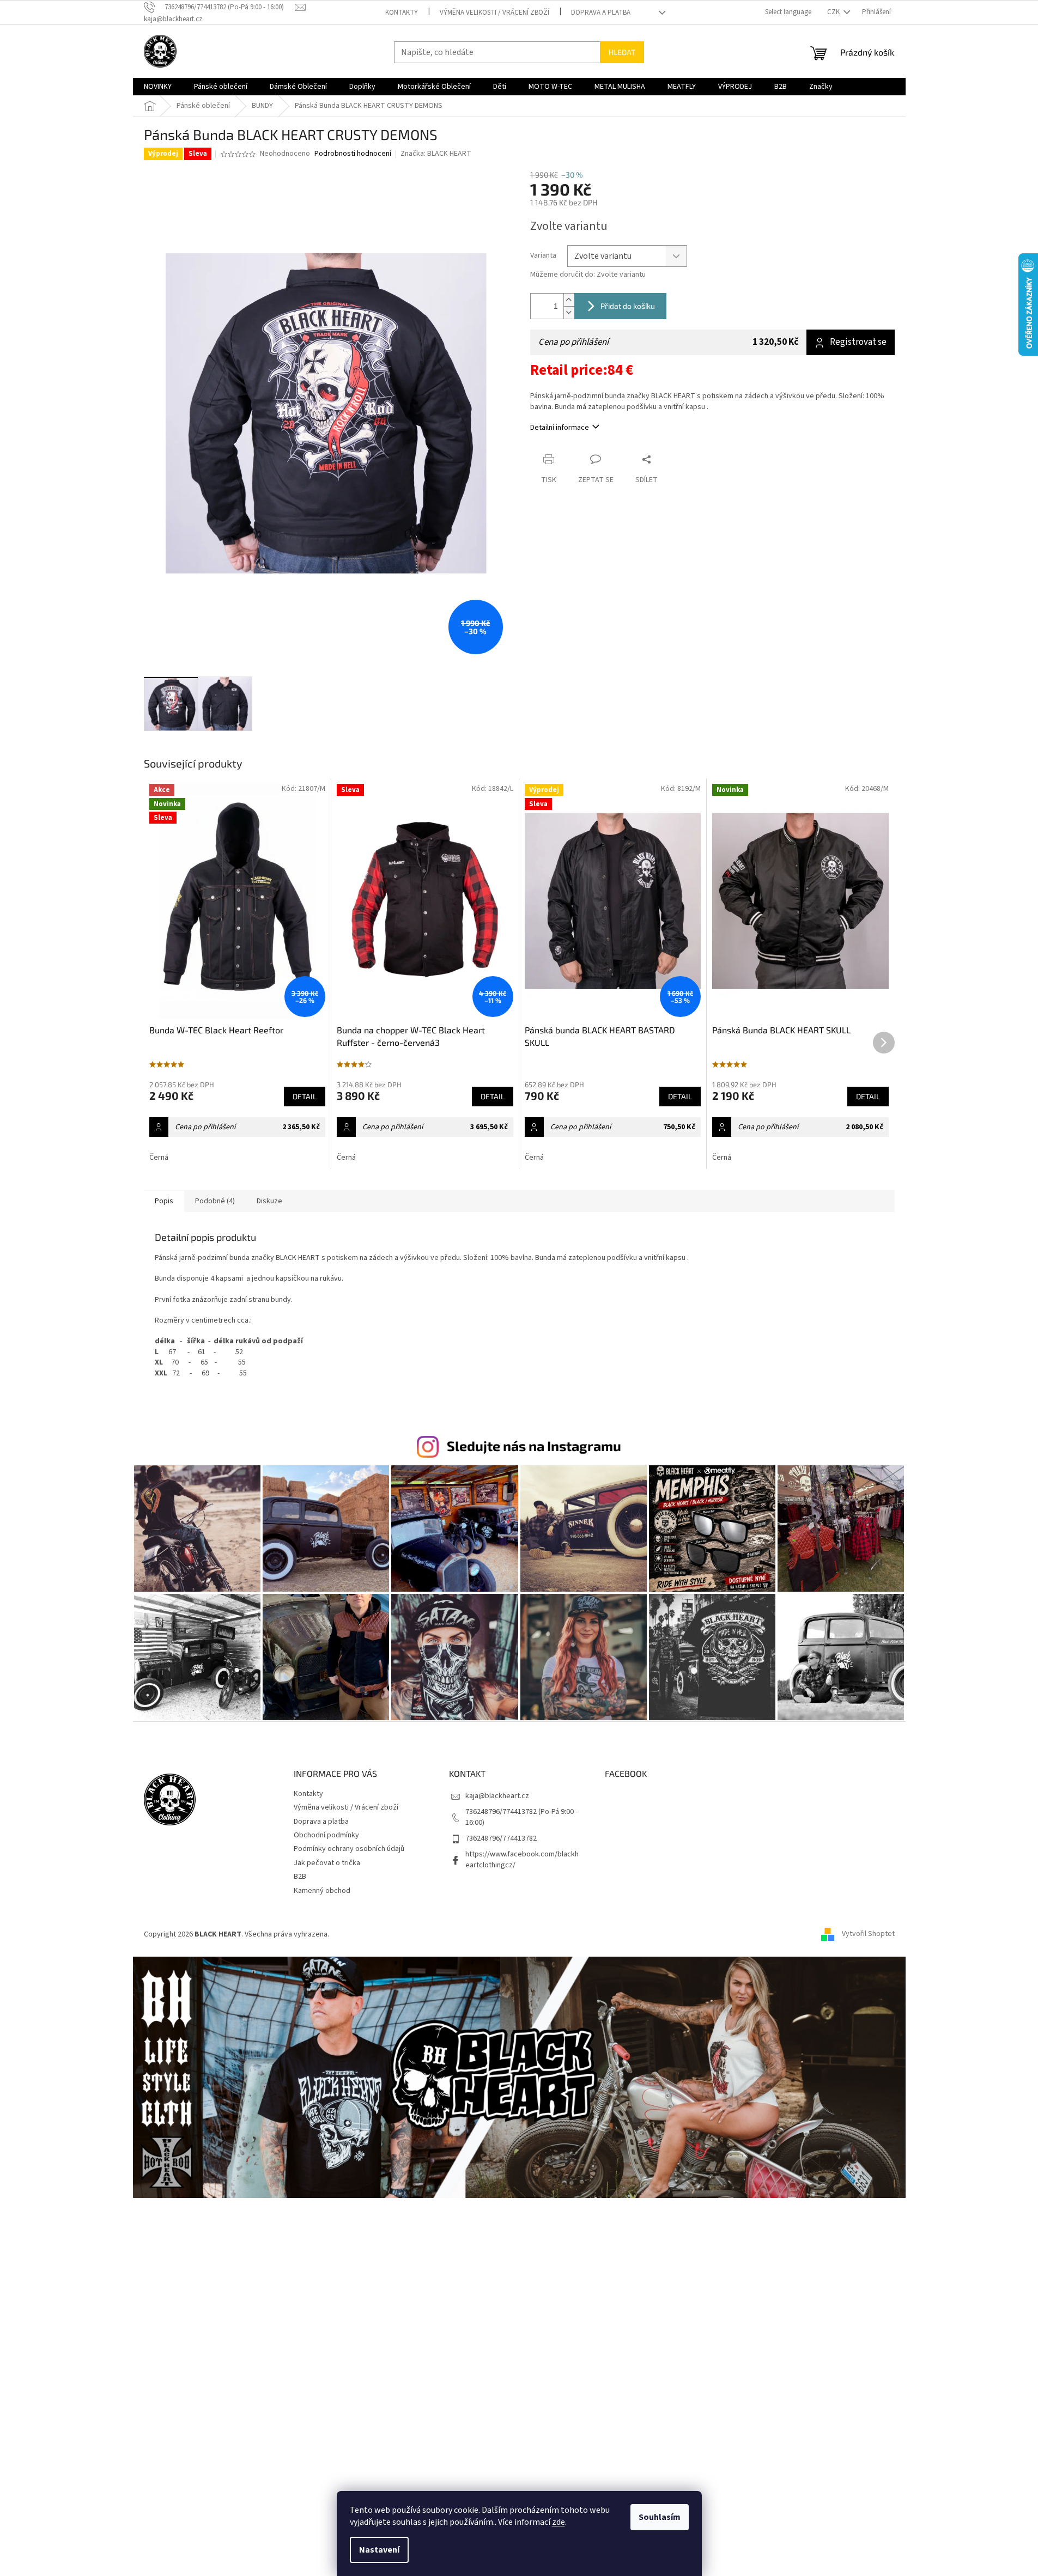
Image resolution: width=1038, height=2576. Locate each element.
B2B (300, 1877)
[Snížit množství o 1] (569, 312)
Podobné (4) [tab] (215, 1201)
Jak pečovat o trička (327, 1863)
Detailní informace (560, 428)
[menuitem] (158, 87)
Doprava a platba (601, 13)
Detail (305, 1096)
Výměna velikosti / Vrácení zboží (494, 13)
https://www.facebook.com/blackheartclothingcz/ (522, 1859)
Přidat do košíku (628, 306)
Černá (159, 1158)
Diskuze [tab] (269, 1201)
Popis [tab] (164, 1201)
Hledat (622, 52)
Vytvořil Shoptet (868, 1934)
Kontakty (402, 13)
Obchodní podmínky (326, 1835)
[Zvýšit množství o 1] (569, 300)
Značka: (436, 154)
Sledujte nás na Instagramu (534, 1446)
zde (559, 2522)
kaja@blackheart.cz (497, 1796)
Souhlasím (660, 2517)
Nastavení (379, 2550)
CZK (834, 12)
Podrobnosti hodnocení (353, 154)
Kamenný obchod (322, 1891)
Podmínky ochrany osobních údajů (349, 1849)
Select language (788, 12)
